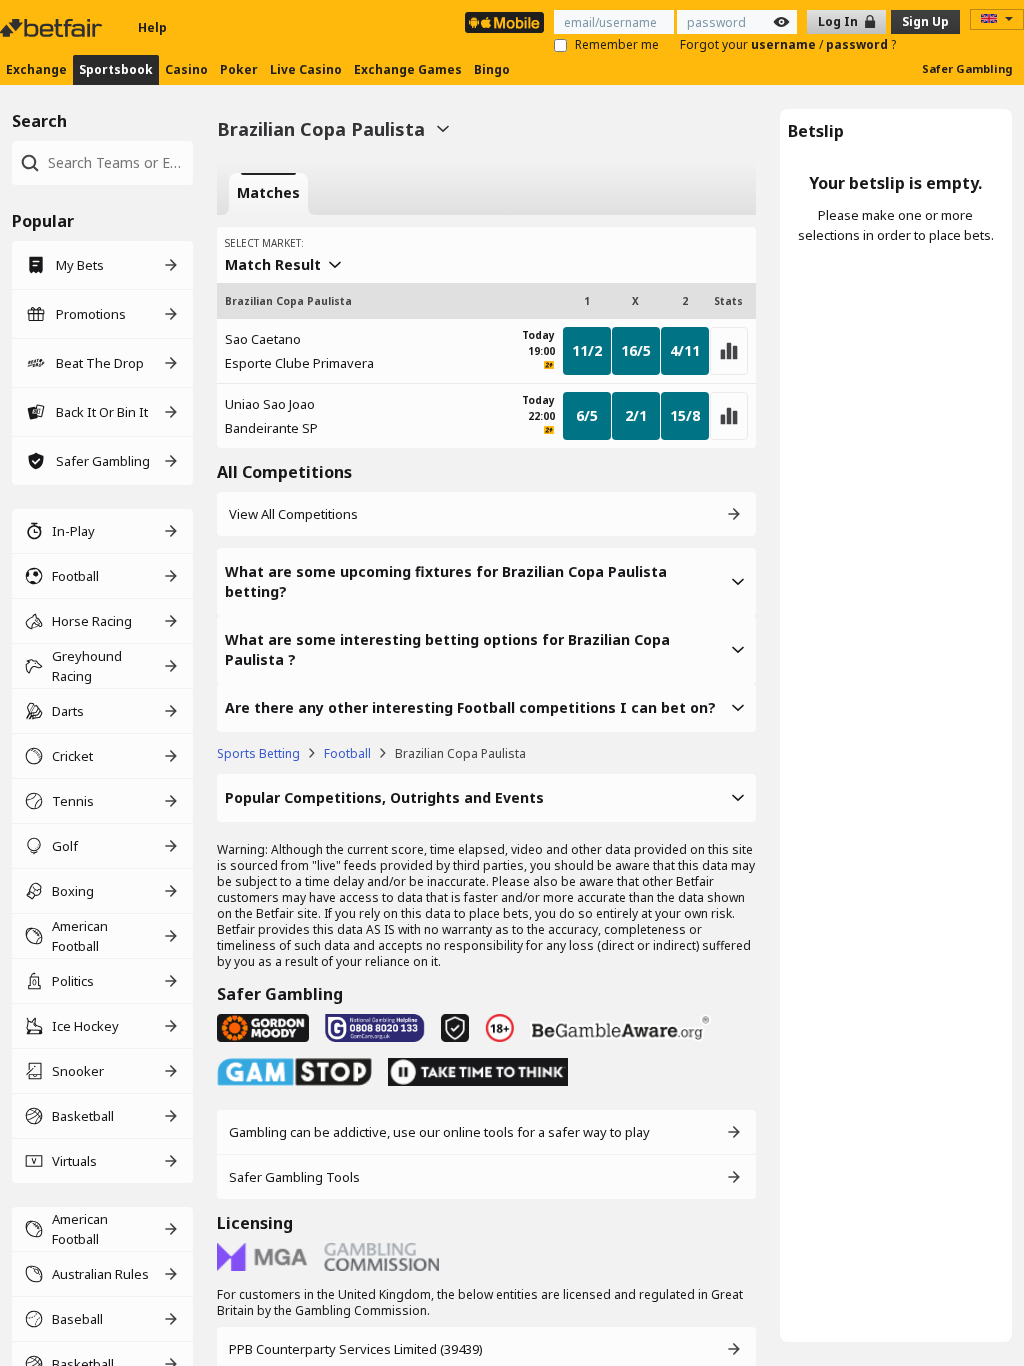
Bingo (492, 69)
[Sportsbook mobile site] (504, 22)
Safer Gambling (967, 68)
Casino (186, 69)
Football (347, 753)
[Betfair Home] (53, 28)
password (858, 44)
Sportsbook (116, 69)
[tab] (268, 194)
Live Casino (306, 69)
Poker (239, 69)
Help (152, 27)
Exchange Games (408, 69)
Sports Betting (258, 753)
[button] (486, 582)
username (785, 44)
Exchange (36, 69)
